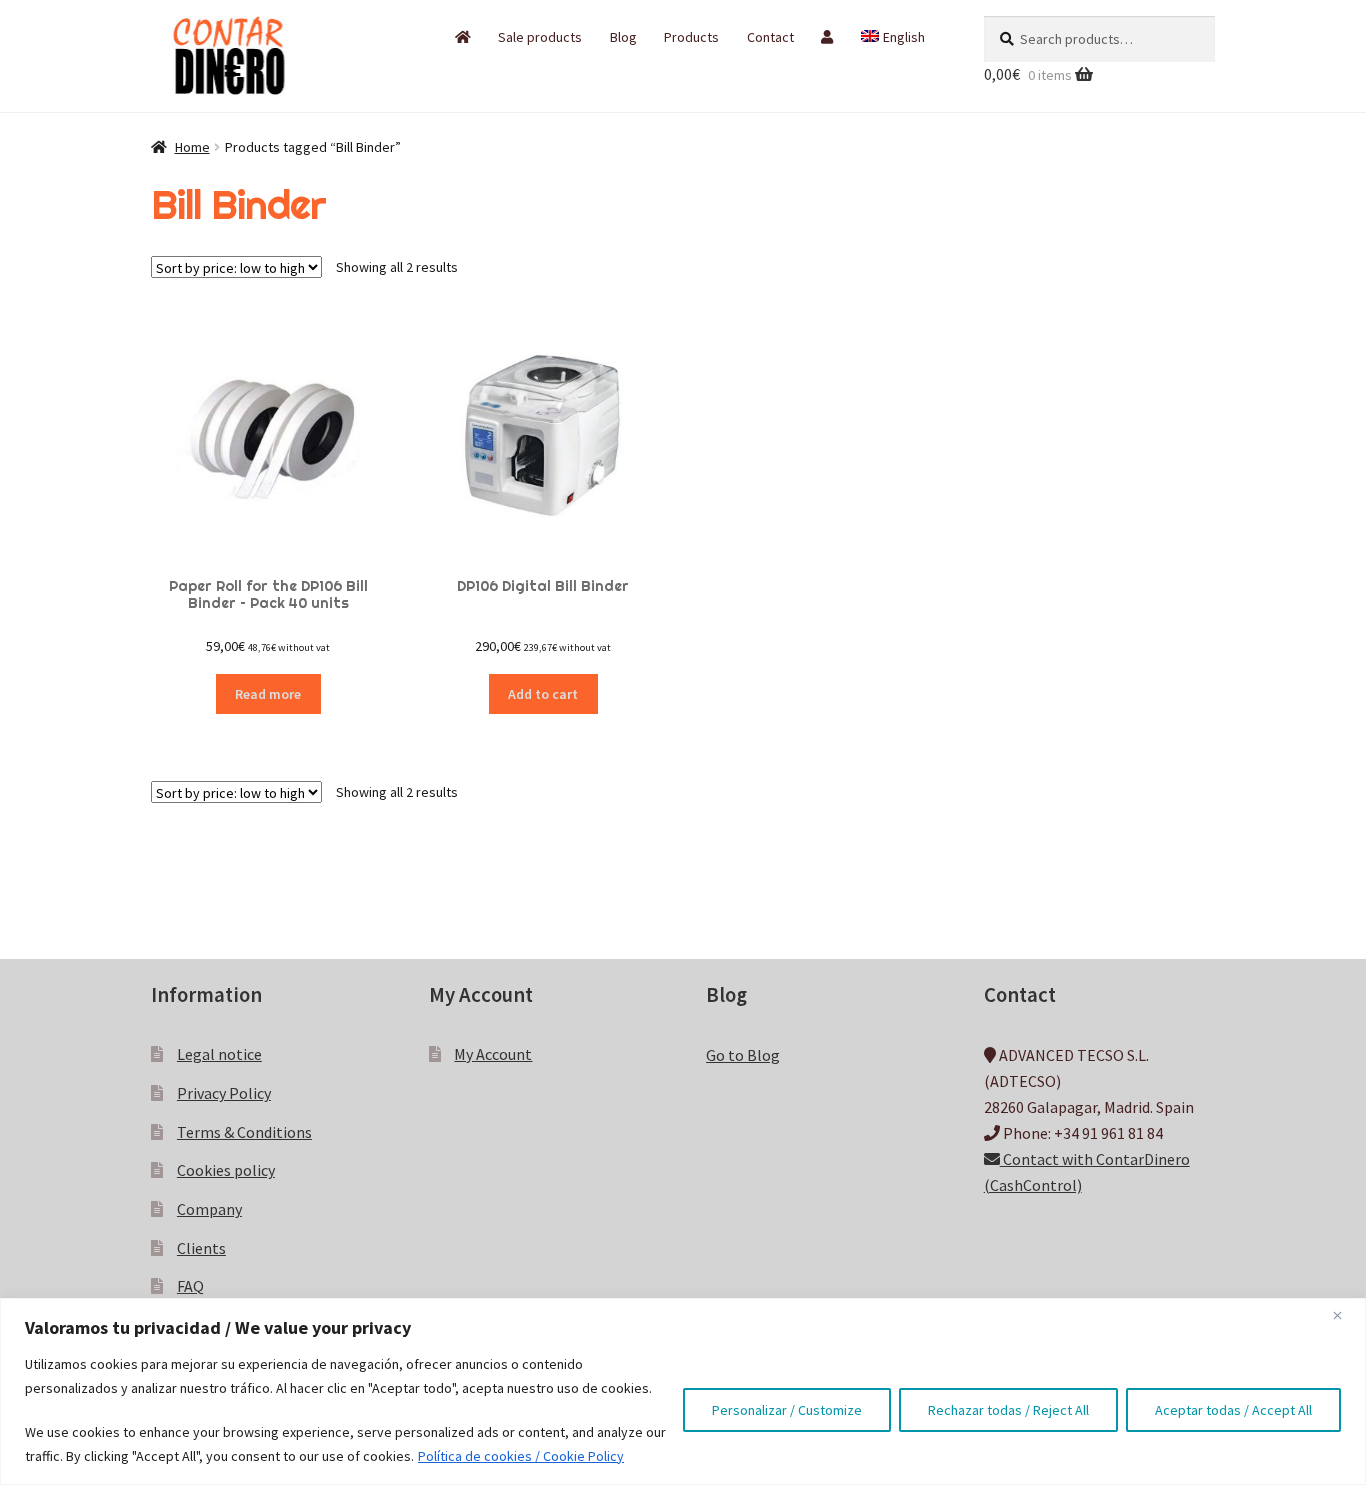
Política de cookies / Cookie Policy (521, 1456)
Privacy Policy (224, 1093)
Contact (770, 37)
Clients (201, 1248)
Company (209, 1209)
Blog (623, 37)
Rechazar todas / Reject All (1008, 1410)
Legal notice (219, 1054)
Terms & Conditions (244, 1132)
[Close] (1345, 1315)
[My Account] (827, 37)
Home (192, 147)
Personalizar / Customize (787, 1410)
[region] (683, 1391)
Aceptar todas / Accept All (1233, 1410)
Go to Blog (743, 1055)
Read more (268, 694)
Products (691, 37)
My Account (493, 1054)
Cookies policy (226, 1170)
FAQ (190, 1286)
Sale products (540, 37)
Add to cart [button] (543, 694)
